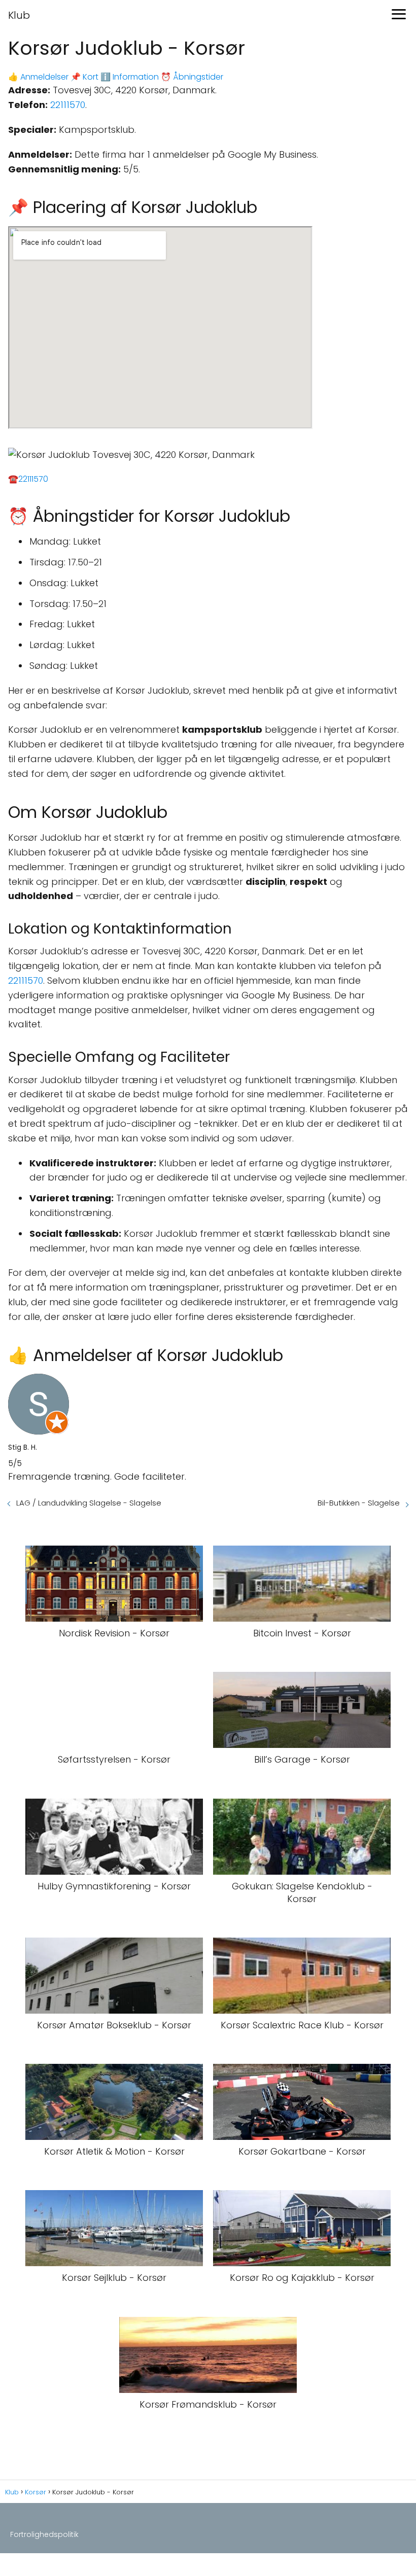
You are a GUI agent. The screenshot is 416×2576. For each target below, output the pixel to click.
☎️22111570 (28, 479)
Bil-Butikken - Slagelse (359, 1503)
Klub (19, 15)
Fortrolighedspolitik (44, 2534)
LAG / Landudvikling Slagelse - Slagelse (89, 1503)
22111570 (68, 105)
